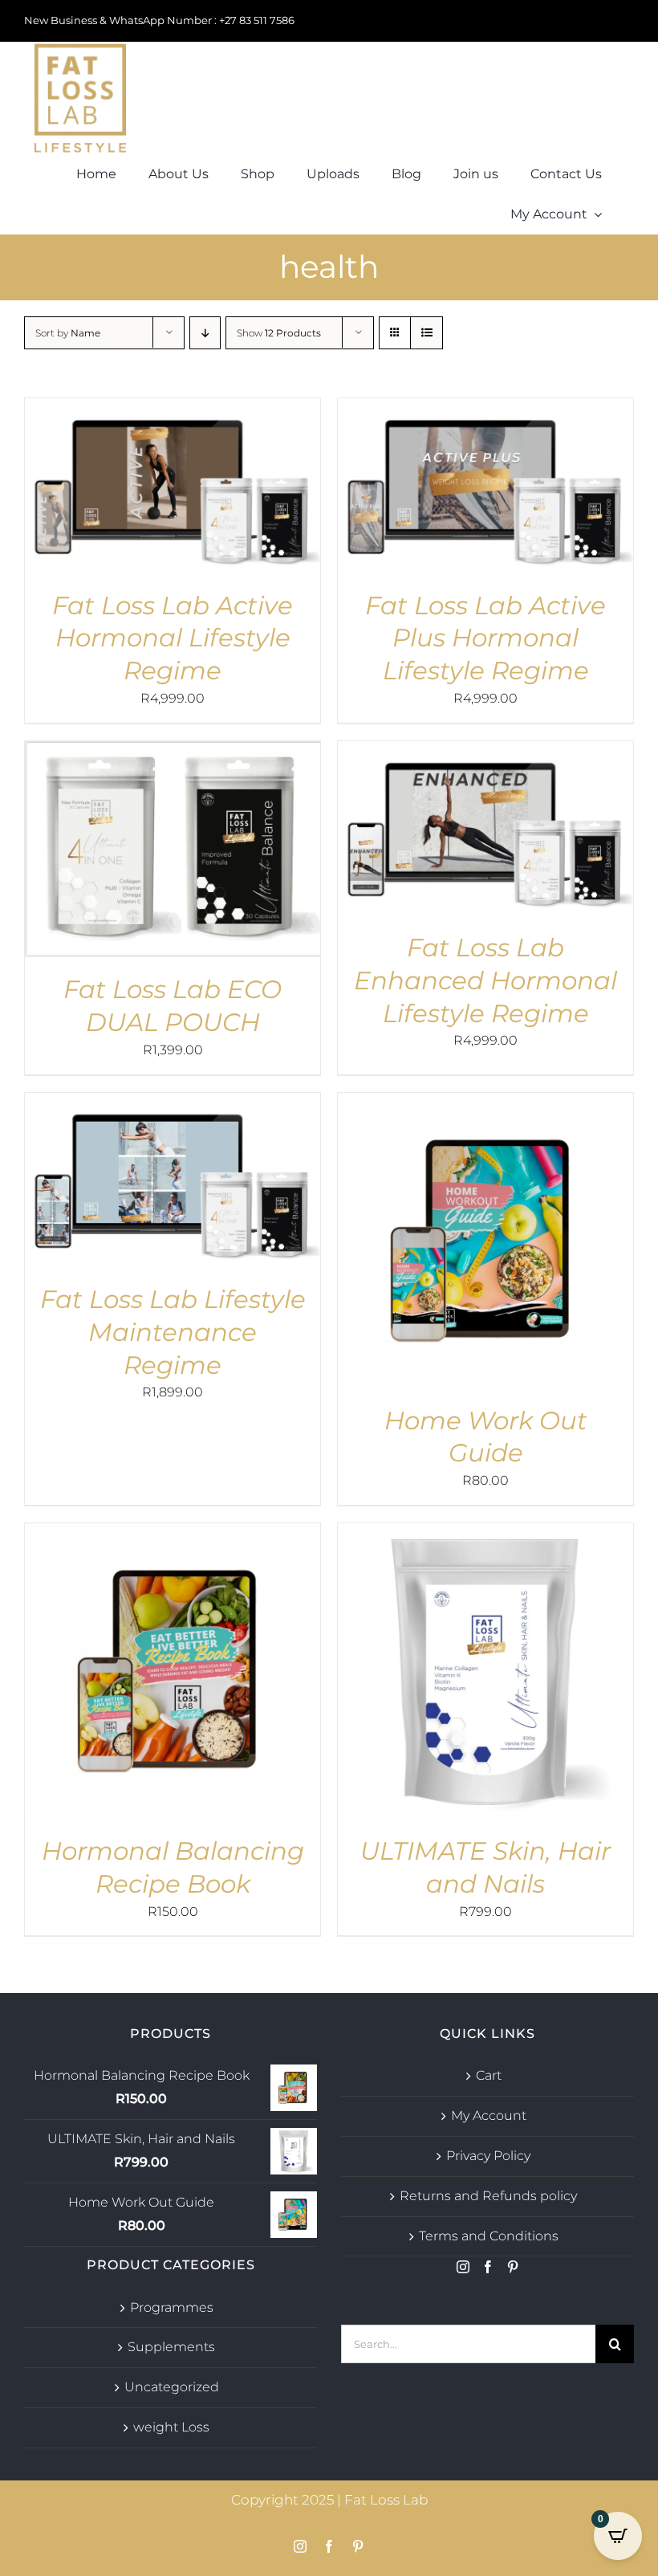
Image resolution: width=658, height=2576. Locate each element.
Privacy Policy (488, 2156)
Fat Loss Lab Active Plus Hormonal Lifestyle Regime (485, 638)
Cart (489, 2075)
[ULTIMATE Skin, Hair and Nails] (485, 1534)
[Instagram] (463, 2267)
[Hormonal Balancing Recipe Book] (173, 1534)
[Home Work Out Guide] (485, 1104)
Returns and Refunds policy (488, 2196)
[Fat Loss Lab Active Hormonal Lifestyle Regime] (173, 409)
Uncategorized (172, 2387)
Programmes (172, 2307)
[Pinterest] (513, 2267)
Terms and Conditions (489, 2236)
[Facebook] (488, 2267)
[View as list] (426, 333)
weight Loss (171, 2427)
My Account (489, 2115)
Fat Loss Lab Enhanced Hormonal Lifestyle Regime (485, 980)
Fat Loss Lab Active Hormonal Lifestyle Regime (173, 638)
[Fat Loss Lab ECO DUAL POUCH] (173, 752)
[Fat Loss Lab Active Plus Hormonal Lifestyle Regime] (485, 409)
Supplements (171, 2347)
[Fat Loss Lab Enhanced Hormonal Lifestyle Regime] (485, 752)
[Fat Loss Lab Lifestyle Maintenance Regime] (173, 1104)
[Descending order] (205, 333)
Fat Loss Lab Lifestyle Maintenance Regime (173, 1332)
